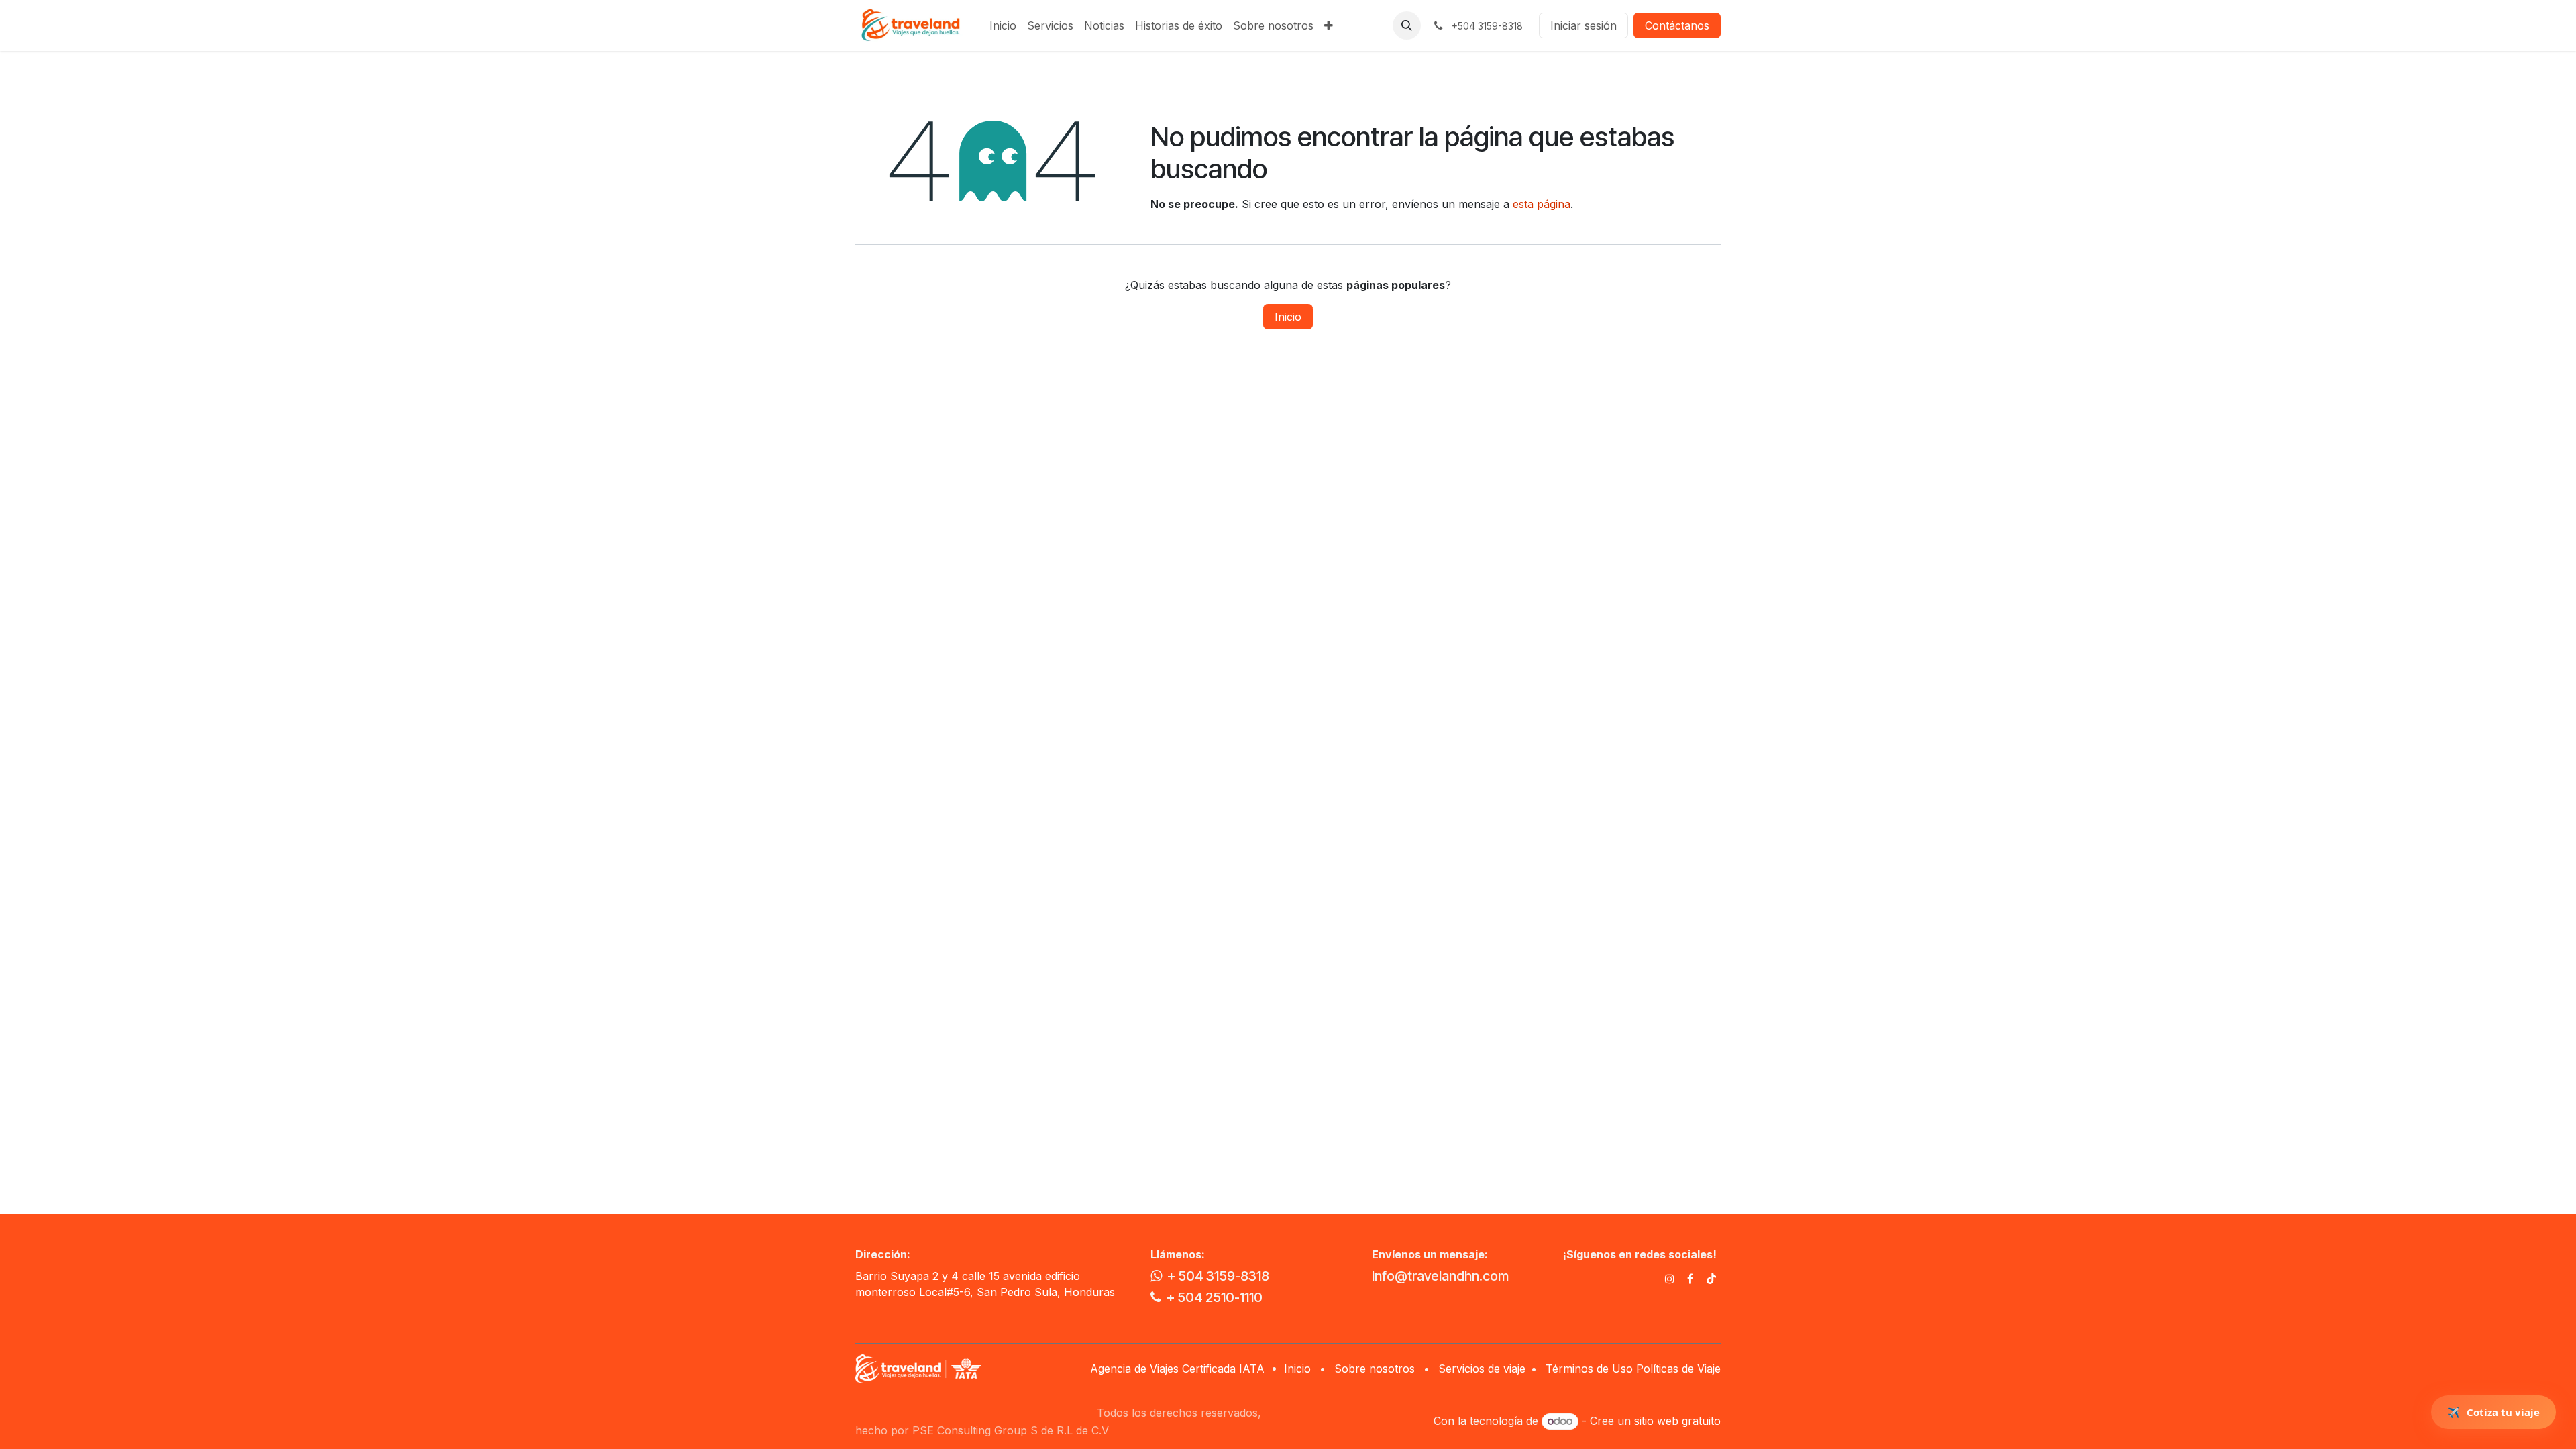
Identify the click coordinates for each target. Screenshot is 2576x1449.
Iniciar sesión (1584, 25)
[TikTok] (1711, 1279)
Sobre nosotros (1375, 1368)
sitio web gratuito (1677, 1421)
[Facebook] (1690, 1279)
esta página (1542, 204)
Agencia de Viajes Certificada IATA (1179, 1368)
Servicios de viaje (1482, 1368)
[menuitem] (1003, 25)
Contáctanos (1677, 25)
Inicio (1288, 317)
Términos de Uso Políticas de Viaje (1633, 1368)
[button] (1407, 25)
